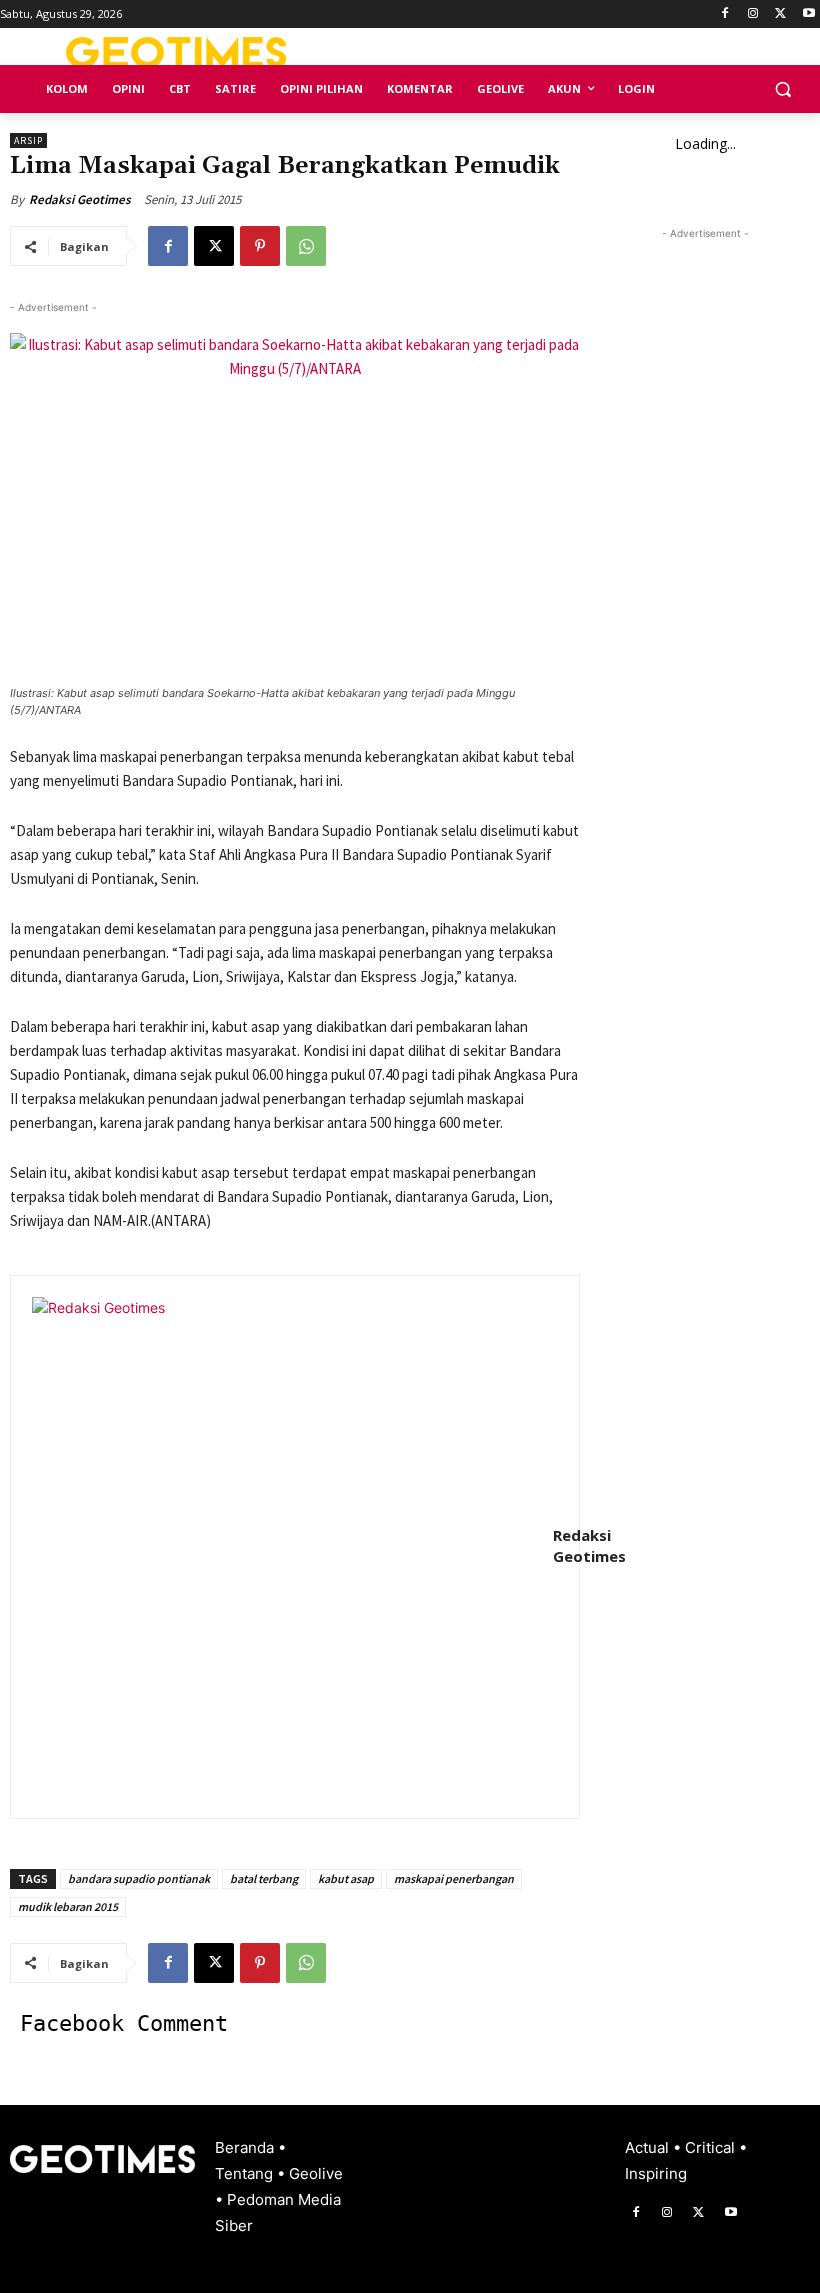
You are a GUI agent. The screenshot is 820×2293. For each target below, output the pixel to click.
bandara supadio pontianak (139, 1878)
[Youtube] (808, 14)
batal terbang (264, 1878)
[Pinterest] (260, 246)
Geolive (316, 2173)
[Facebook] (725, 14)
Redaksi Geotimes (80, 199)
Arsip (28, 140)
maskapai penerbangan (454, 1878)
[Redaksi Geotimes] (282, 1547)
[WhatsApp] (306, 246)
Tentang (246, 2173)
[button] (782, 89)
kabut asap (346, 1878)
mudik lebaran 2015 (68, 1906)
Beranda (246, 2147)
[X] (780, 14)
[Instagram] (753, 14)
